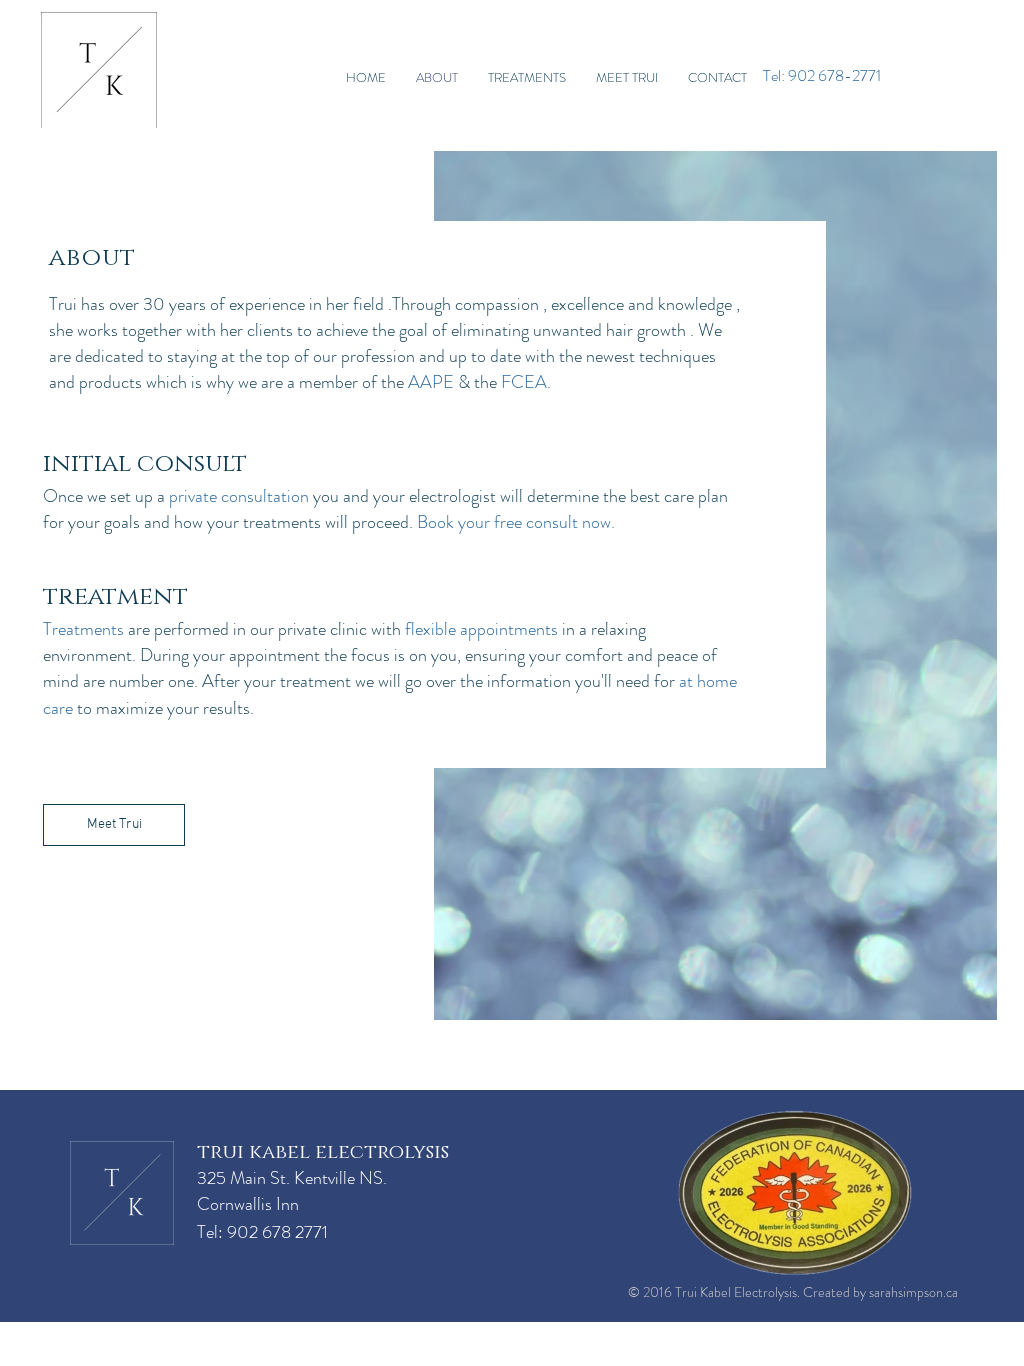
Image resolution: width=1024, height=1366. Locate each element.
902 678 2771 (277, 1232)
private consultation (239, 496)
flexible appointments (481, 629)
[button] (527, 78)
